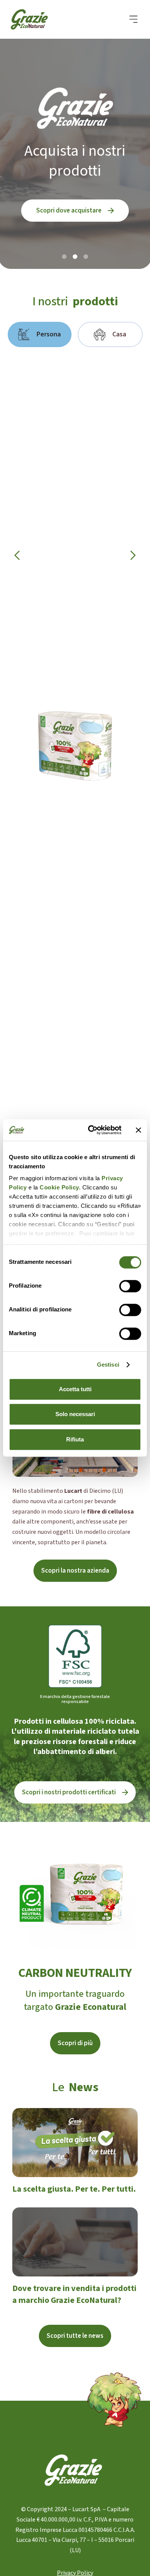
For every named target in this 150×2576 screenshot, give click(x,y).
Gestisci (108, 1365)
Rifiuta (75, 1439)
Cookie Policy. (59, 1187)
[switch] (130, 1286)
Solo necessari (75, 1414)
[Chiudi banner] (138, 1130)
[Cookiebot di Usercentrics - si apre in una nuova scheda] (91, 1130)
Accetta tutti (75, 1389)
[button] (133, 19)
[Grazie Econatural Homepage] (34, 19)
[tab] (40, 334)
